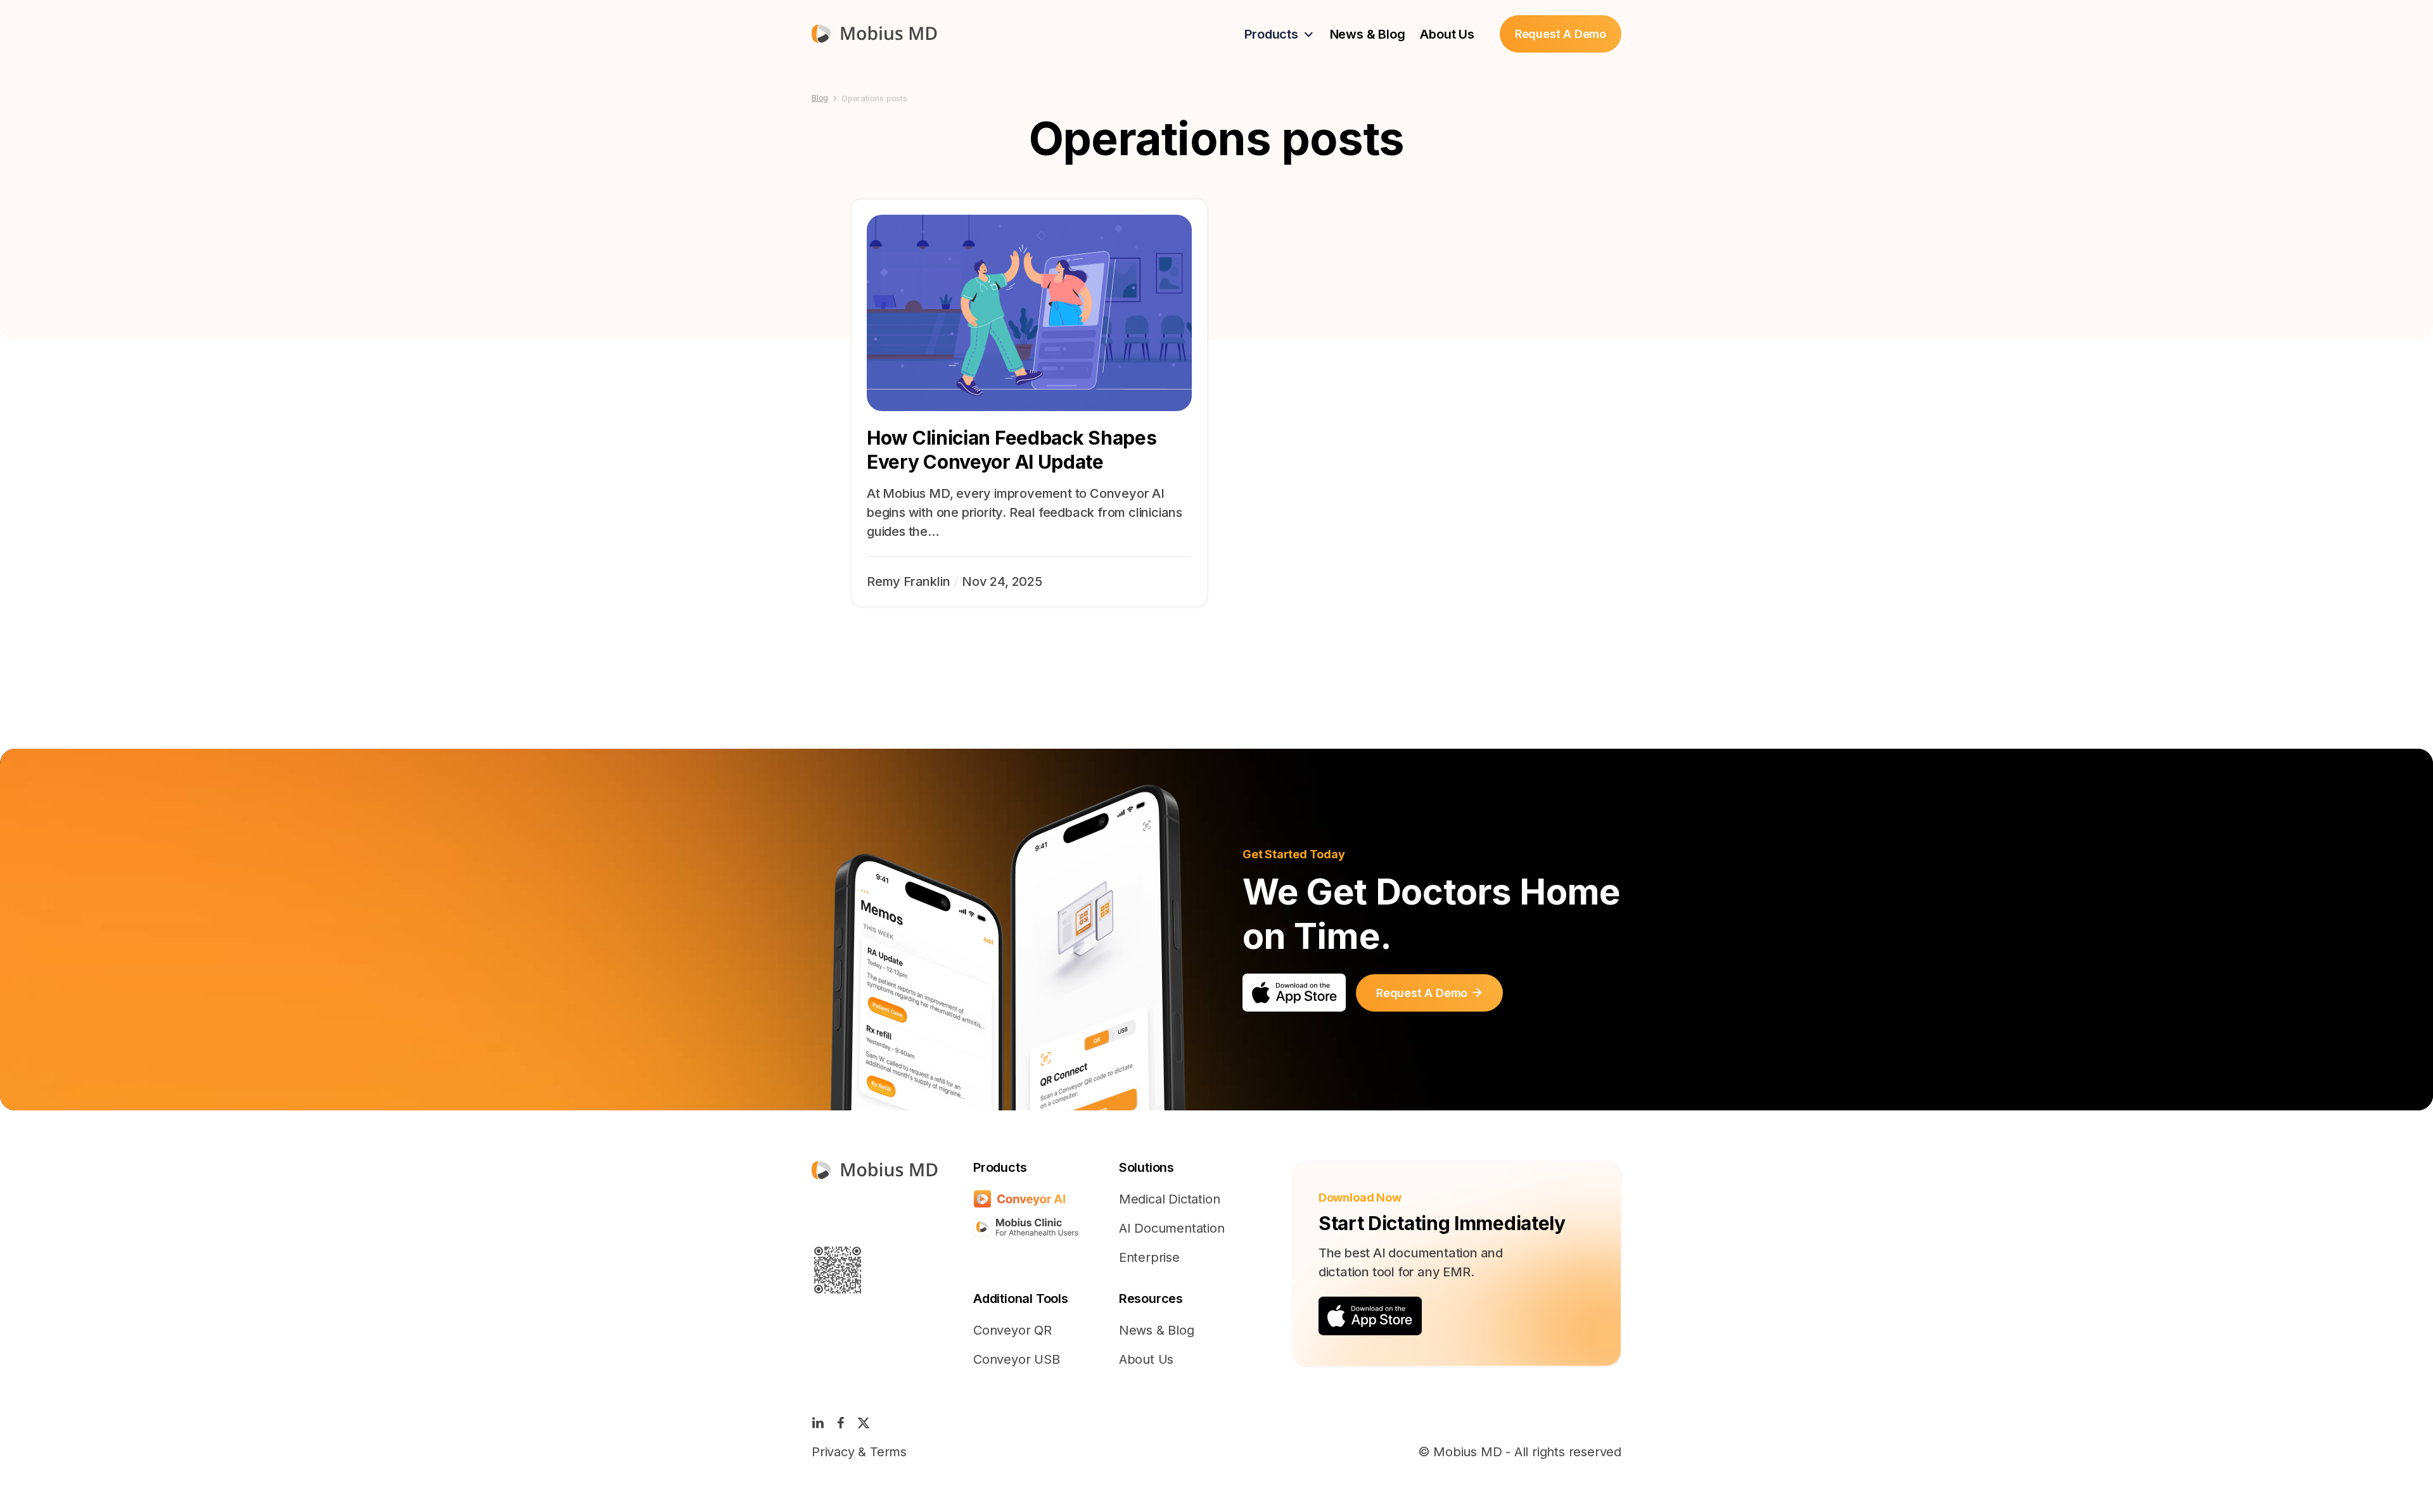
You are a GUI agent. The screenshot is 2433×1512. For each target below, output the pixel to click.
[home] (874, 34)
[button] (1279, 34)
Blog (820, 98)
